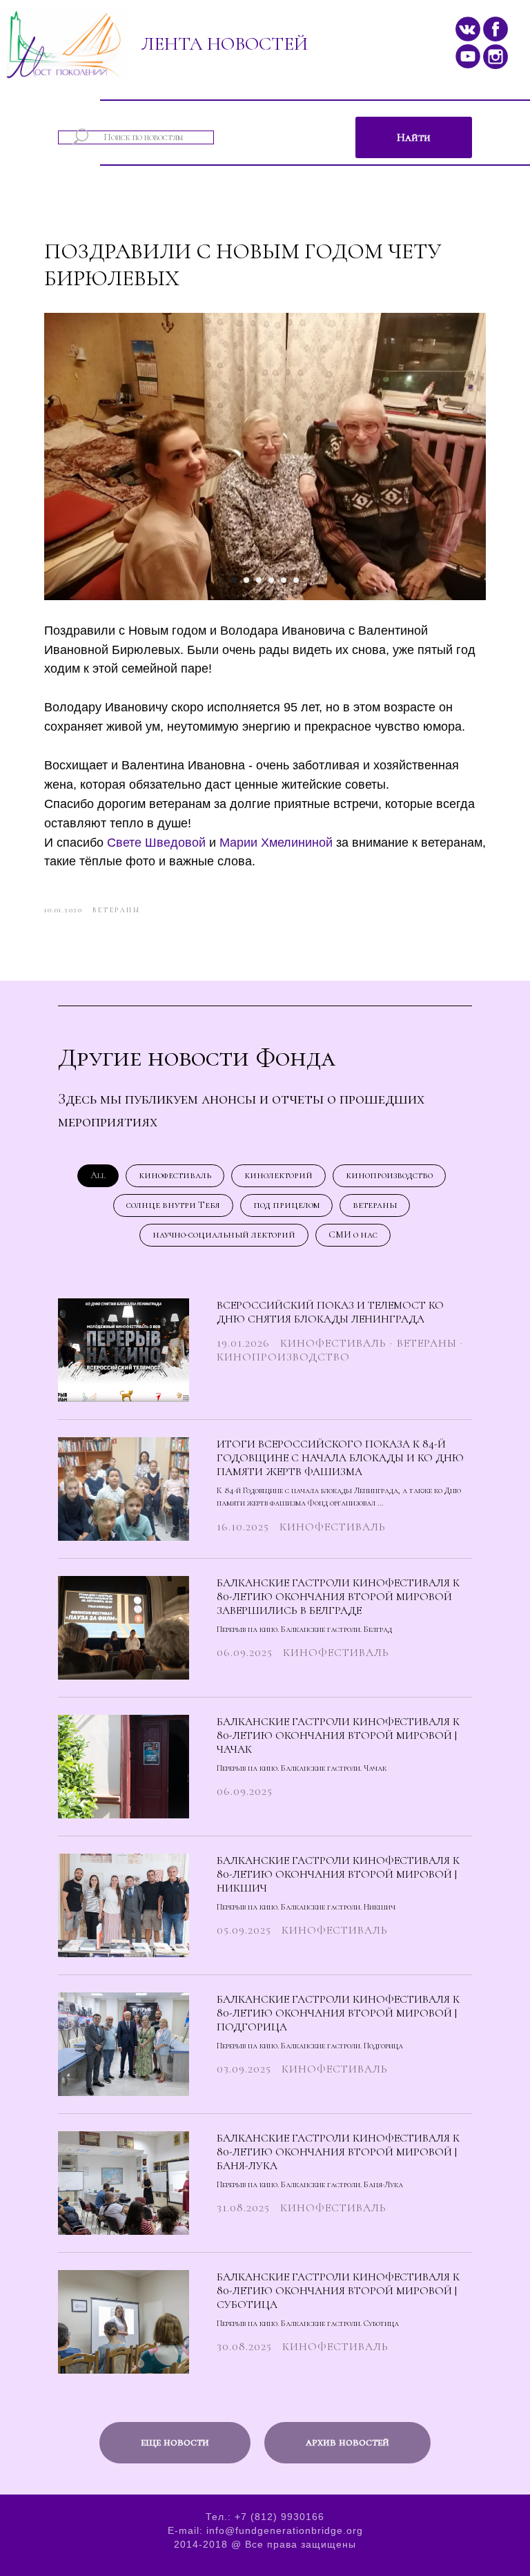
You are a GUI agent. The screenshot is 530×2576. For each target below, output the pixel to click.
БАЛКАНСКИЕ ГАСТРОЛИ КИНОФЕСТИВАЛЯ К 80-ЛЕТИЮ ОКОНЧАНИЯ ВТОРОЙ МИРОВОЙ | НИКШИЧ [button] (338, 1874)
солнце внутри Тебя (173, 1205)
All (98, 1175)
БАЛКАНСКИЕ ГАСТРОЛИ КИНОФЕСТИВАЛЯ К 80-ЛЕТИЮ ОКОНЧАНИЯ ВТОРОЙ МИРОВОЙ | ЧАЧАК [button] (338, 1736)
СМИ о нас (353, 1234)
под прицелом (286, 1205)
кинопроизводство (389, 1175)
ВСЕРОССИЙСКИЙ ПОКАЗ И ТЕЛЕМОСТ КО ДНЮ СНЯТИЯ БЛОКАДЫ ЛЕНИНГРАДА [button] (330, 1312)
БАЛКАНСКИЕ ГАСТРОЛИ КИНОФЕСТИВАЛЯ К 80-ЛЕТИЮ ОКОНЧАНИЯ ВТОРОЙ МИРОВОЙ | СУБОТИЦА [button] (338, 2291)
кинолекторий (278, 1175)
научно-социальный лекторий (224, 1234)
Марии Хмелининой (276, 843)
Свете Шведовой (156, 843)
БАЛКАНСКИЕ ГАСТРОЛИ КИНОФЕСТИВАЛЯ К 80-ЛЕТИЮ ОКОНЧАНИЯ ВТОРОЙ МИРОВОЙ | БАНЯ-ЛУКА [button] (338, 2152)
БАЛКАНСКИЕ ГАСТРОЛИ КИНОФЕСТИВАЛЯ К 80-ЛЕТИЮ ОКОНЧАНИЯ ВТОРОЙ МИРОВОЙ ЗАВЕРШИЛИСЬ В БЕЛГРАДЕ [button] (338, 1597)
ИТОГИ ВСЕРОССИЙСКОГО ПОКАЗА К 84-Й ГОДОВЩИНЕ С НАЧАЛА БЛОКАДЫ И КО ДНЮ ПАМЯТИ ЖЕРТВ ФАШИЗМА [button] (340, 1458)
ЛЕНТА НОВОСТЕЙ (224, 44)
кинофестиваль (175, 1175)
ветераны (375, 1205)
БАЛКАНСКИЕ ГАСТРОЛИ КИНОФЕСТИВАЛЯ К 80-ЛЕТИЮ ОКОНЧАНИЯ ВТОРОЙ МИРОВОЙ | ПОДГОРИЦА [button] (338, 2013)
